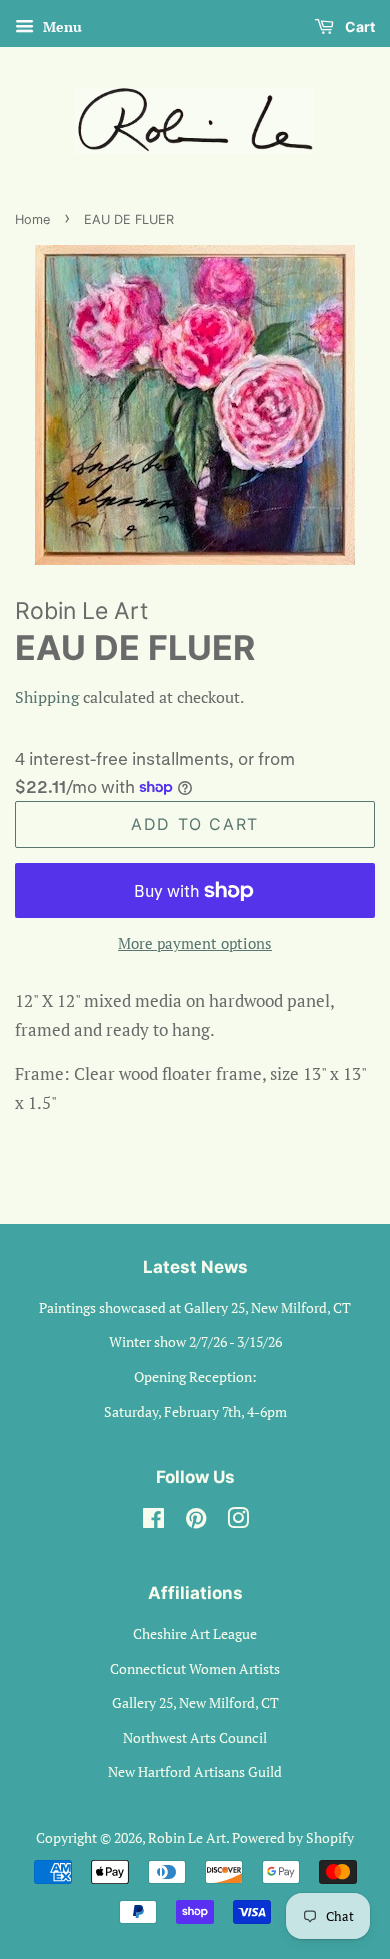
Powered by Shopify (293, 1837)
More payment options (195, 943)
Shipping (47, 697)
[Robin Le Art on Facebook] (153, 1521)
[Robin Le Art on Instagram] (238, 1521)
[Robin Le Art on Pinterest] (196, 1521)
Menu (60, 26)
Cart (358, 26)
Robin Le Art (187, 1837)
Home (32, 219)
